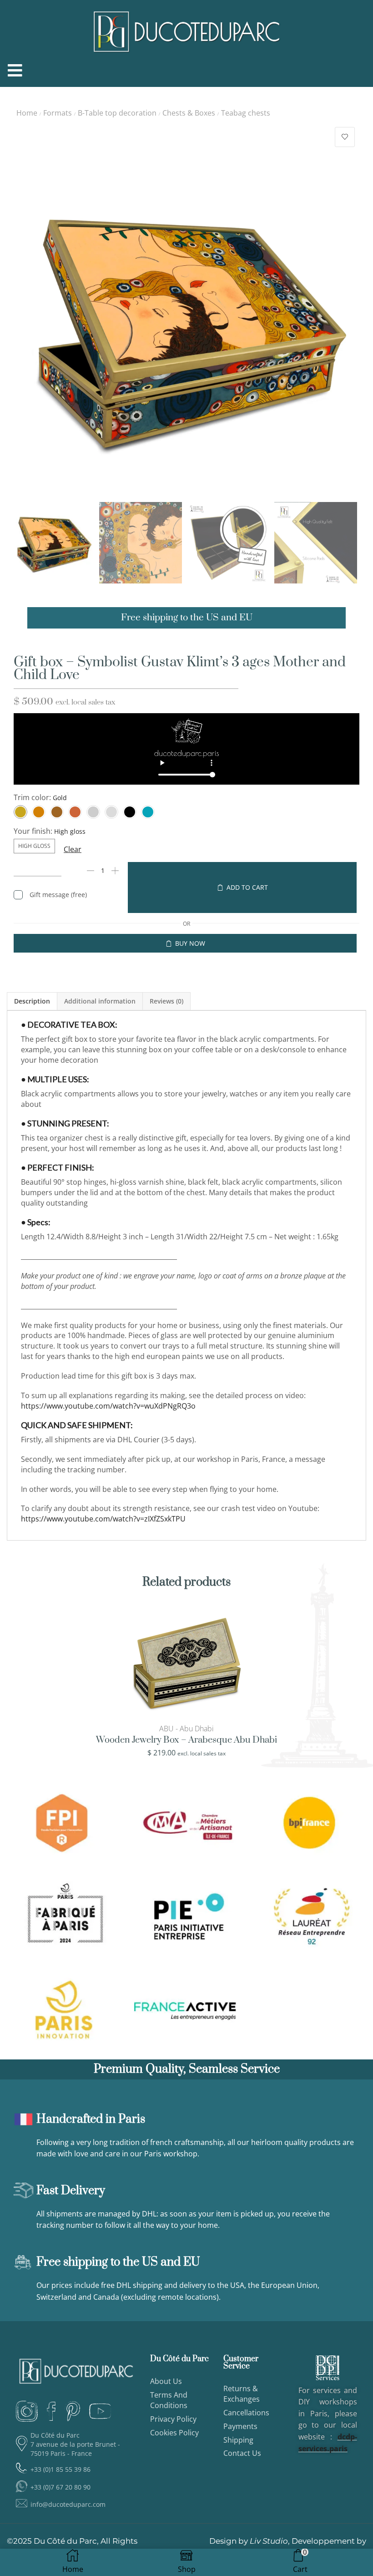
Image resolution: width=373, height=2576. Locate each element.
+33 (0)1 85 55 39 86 (60, 2469)
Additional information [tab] (100, 1001)
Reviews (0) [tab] (166, 1001)
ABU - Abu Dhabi (186, 1729)
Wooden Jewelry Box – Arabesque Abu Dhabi (186, 1740)
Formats (58, 113)
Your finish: (33, 831)
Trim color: (32, 797)
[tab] (32, 1001)
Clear (73, 849)
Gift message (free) (58, 895)
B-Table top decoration (117, 113)
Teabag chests (246, 113)
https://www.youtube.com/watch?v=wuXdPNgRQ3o (108, 1406)
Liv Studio (269, 2541)
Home (27, 113)
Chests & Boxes (189, 113)
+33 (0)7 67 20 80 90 (60, 2487)
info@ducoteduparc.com (68, 2504)
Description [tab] (32, 1001)
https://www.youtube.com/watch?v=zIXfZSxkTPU (103, 1519)
